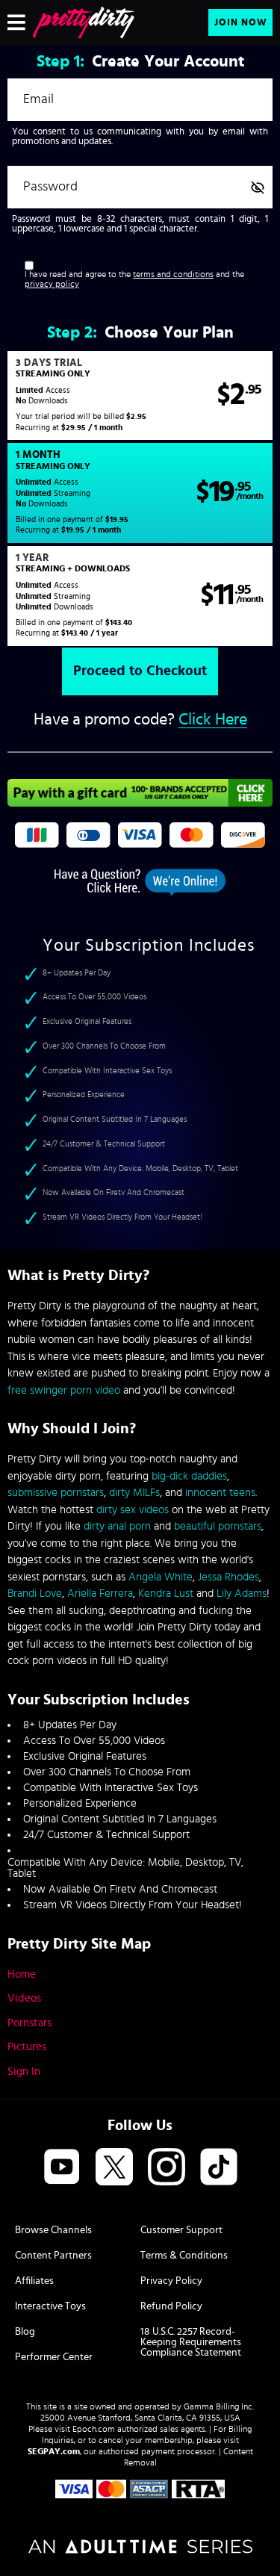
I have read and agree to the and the (134, 280)
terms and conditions (173, 274)
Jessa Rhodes (228, 1577)
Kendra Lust (166, 1593)
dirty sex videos (133, 1510)
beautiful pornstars (218, 1526)
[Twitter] (114, 2168)
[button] (140, 396)
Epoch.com (94, 2429)
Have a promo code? (140, 720)
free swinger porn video (64, 1390)
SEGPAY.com (54, 2451)
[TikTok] (219, 2168)
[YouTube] (62, 2168)
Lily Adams (242, 1593)
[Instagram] (167, 2168)
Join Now (241, 23)
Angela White (161, 1577)
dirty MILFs (134, 1493)
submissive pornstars (56, 1493)
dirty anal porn (117, 1526)
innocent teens (220, 1493)
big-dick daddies (189, 1476)
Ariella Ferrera (100, 1593)
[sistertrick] (84, 22)
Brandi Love (35, 1593)
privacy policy (52, 284)
